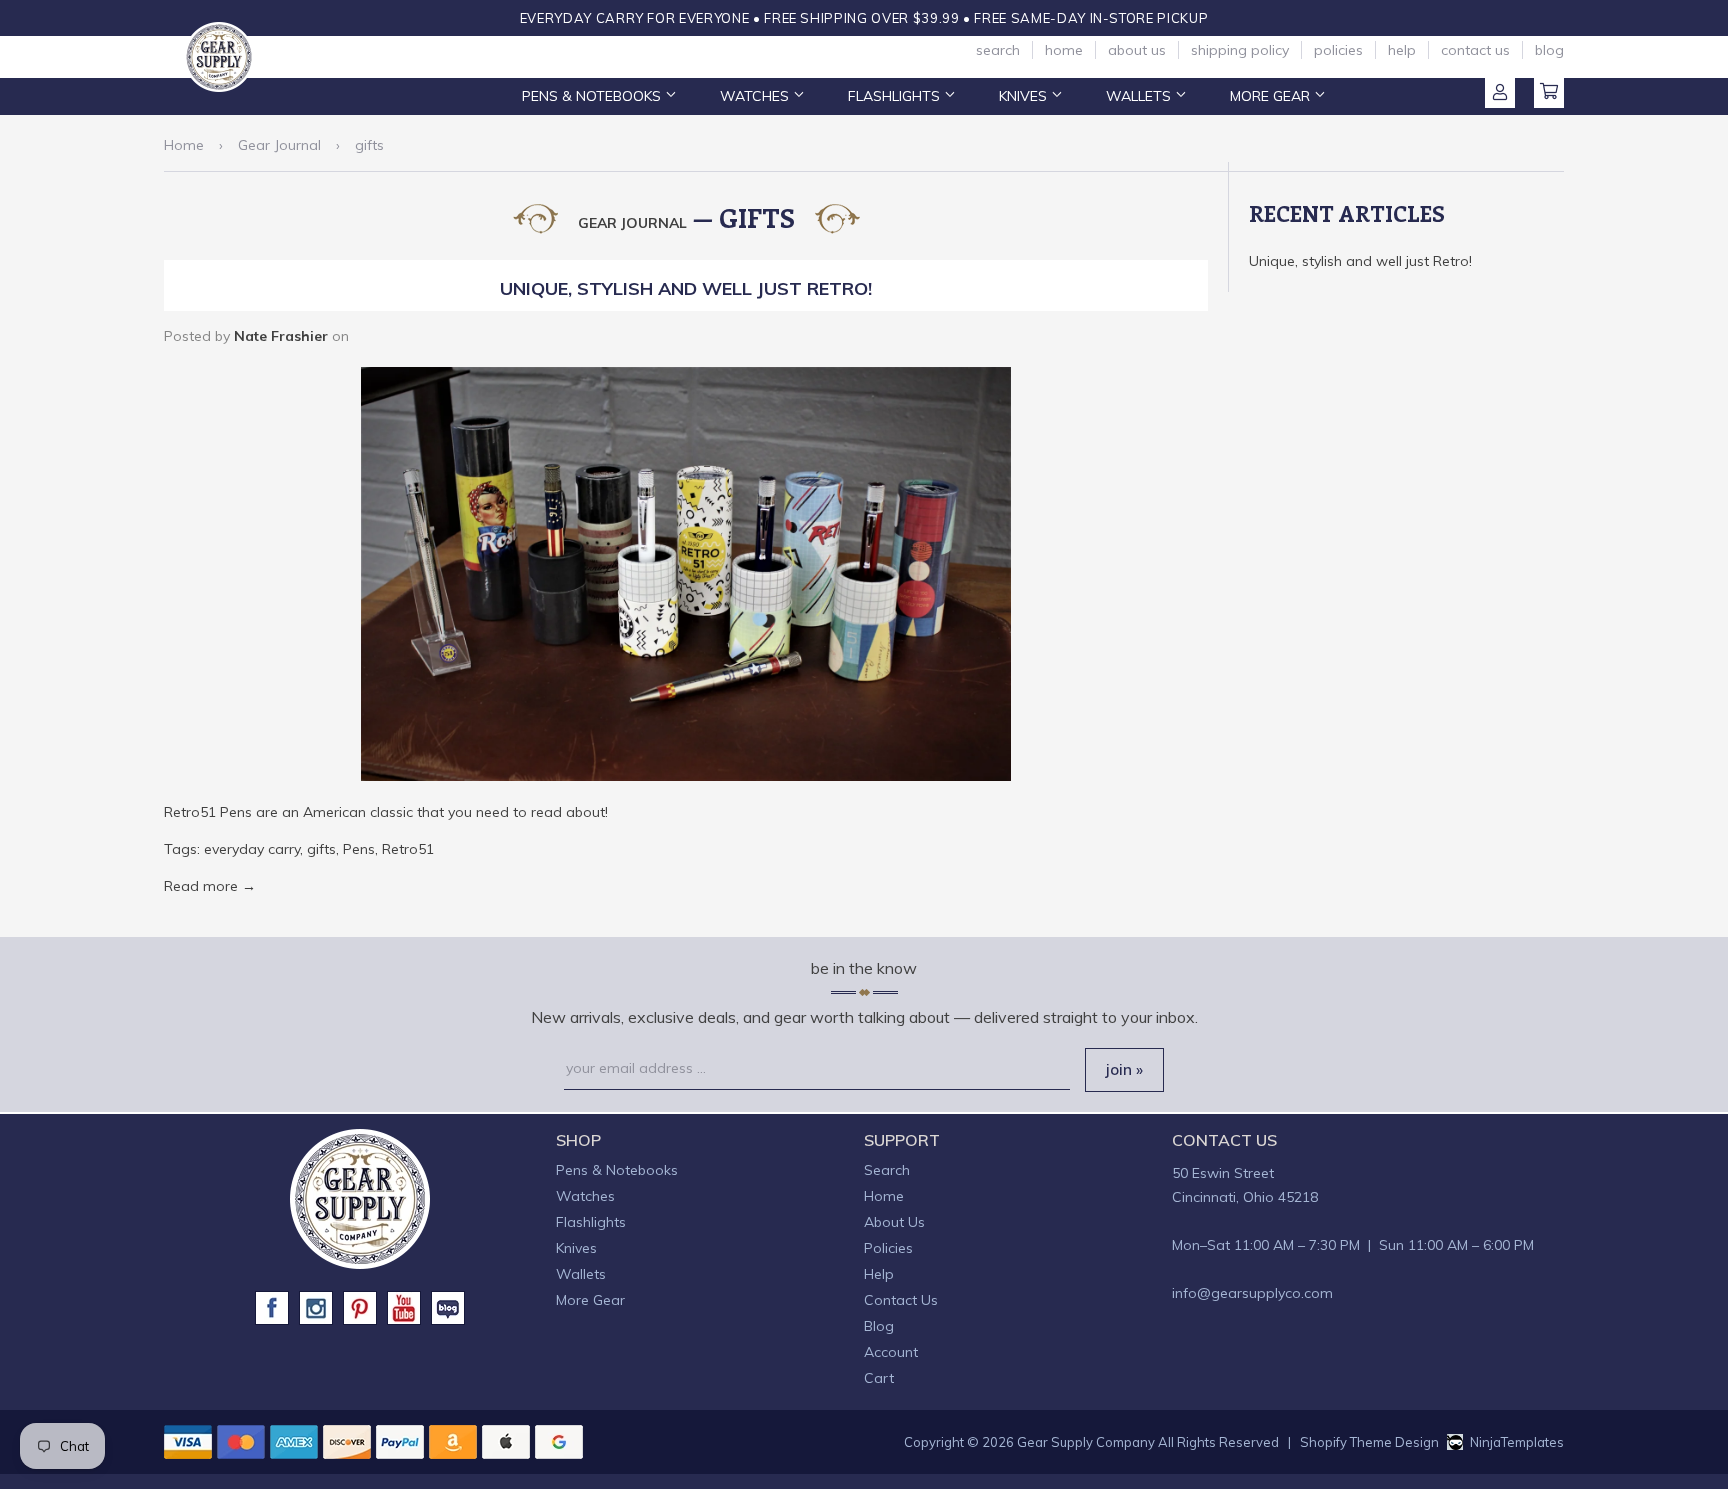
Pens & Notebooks (593, 96)
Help (1402, 50)
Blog (1549, 50)
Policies (1338, 50)
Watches (756, 96)
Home (1064, 50)
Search (998, 50)
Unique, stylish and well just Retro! (686, 288)
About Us (1137, 50)
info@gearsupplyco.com (1252, 1293)
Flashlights (896, 96)
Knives (1025, 96)
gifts (321, 849)
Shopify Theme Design (1369, 1442)
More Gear (1272, 96)
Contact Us (1475, 50)
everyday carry (252, 849)
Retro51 (408, 849)
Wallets (1140, 96)
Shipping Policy (1240, 50)
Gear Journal (279, 145)
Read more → (210, 886)
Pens (359, 849)
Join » (1124, 1069)
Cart (1549, 93)
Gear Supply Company (1086, 1442)
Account (1500, 93)
